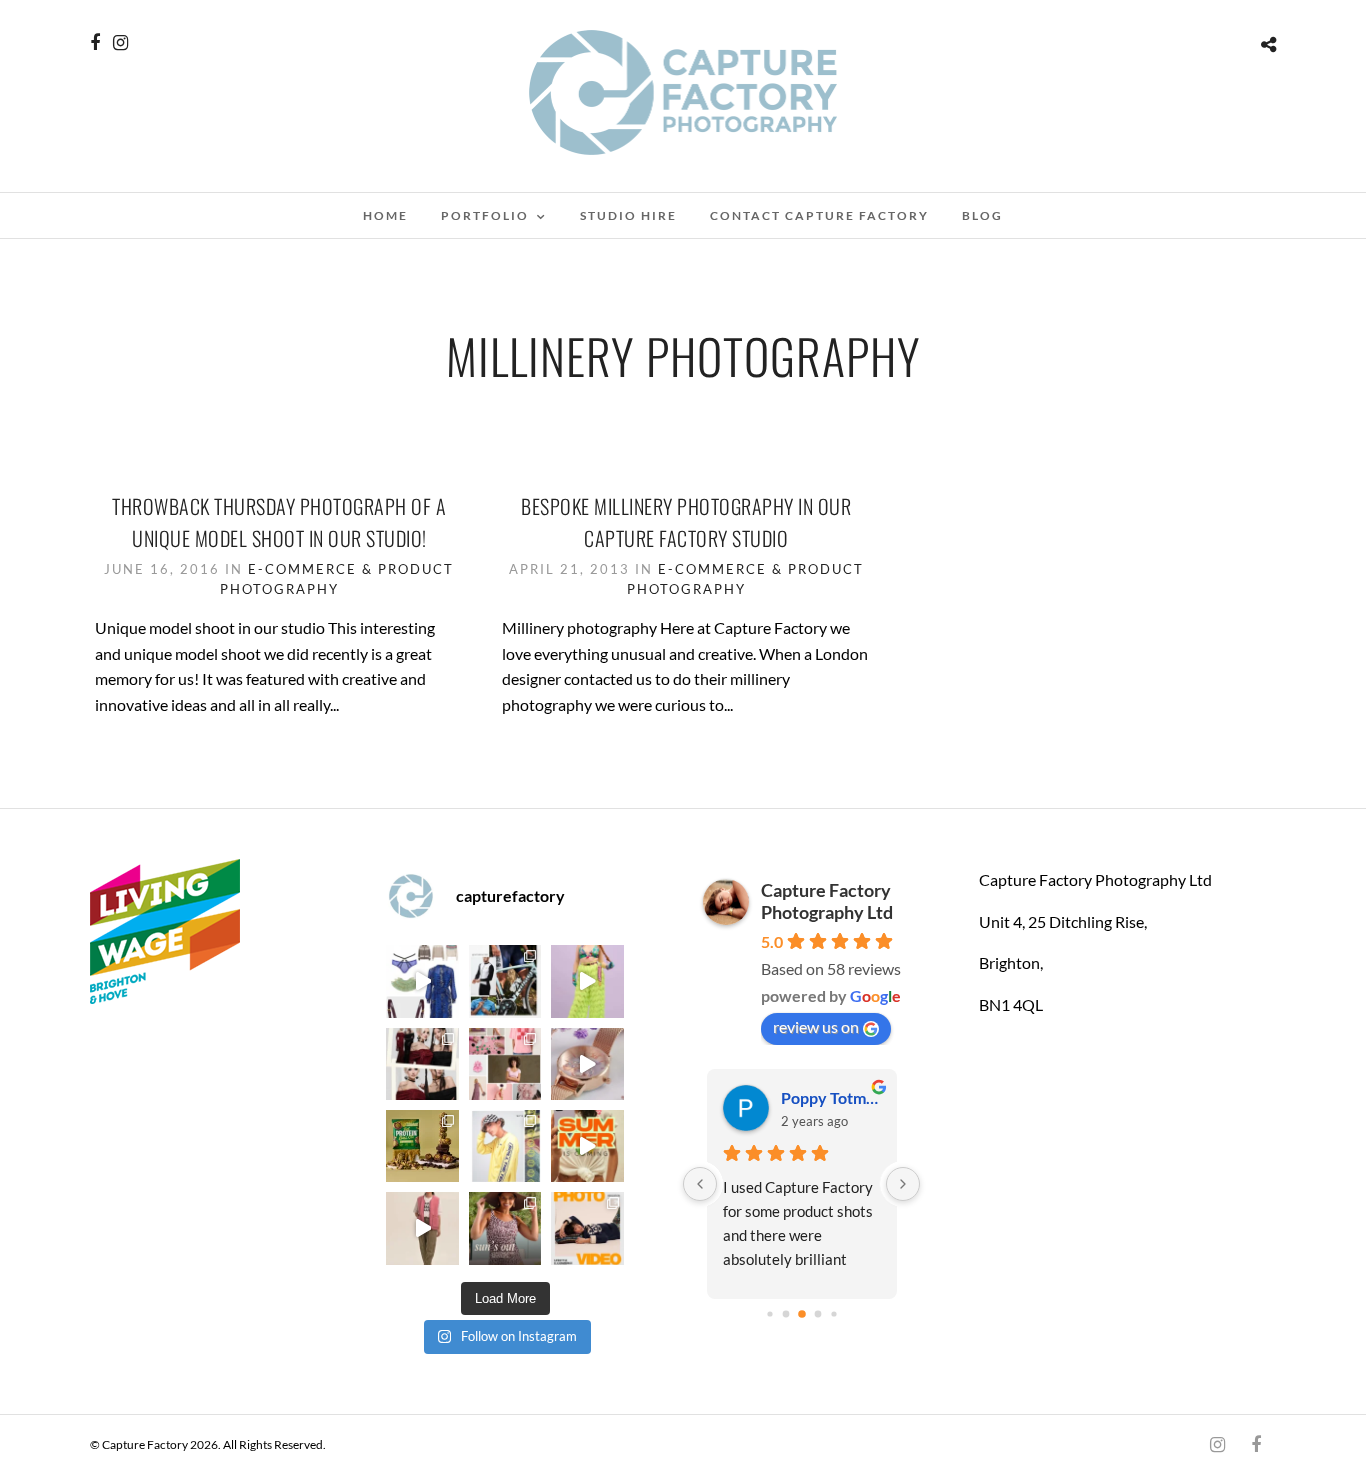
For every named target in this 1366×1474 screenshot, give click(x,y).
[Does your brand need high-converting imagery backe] (422, 981)
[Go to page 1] (785, 1314)
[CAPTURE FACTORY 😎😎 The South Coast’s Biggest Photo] (505, 1064)
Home (385, 215)
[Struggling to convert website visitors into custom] (587, 1146)
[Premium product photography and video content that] (505, 1228)
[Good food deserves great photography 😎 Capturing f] (422, 1146)
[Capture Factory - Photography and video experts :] (505, 981)
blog (982, 215)
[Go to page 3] (817, 1314)
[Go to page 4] (833, 1313)
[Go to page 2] (802, 1314)
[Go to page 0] (769, 1313)
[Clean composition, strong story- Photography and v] (587, 1228)
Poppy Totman (830, 1097)
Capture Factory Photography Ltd (827, 901)
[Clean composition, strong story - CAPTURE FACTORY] (422, 1228)
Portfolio (485, 215)
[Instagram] (120, 43)
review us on (816, 1026)
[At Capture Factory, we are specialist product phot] (422, 1064)
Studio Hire (628, 215)
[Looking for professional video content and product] (587, 981)
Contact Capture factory (819, 215)
